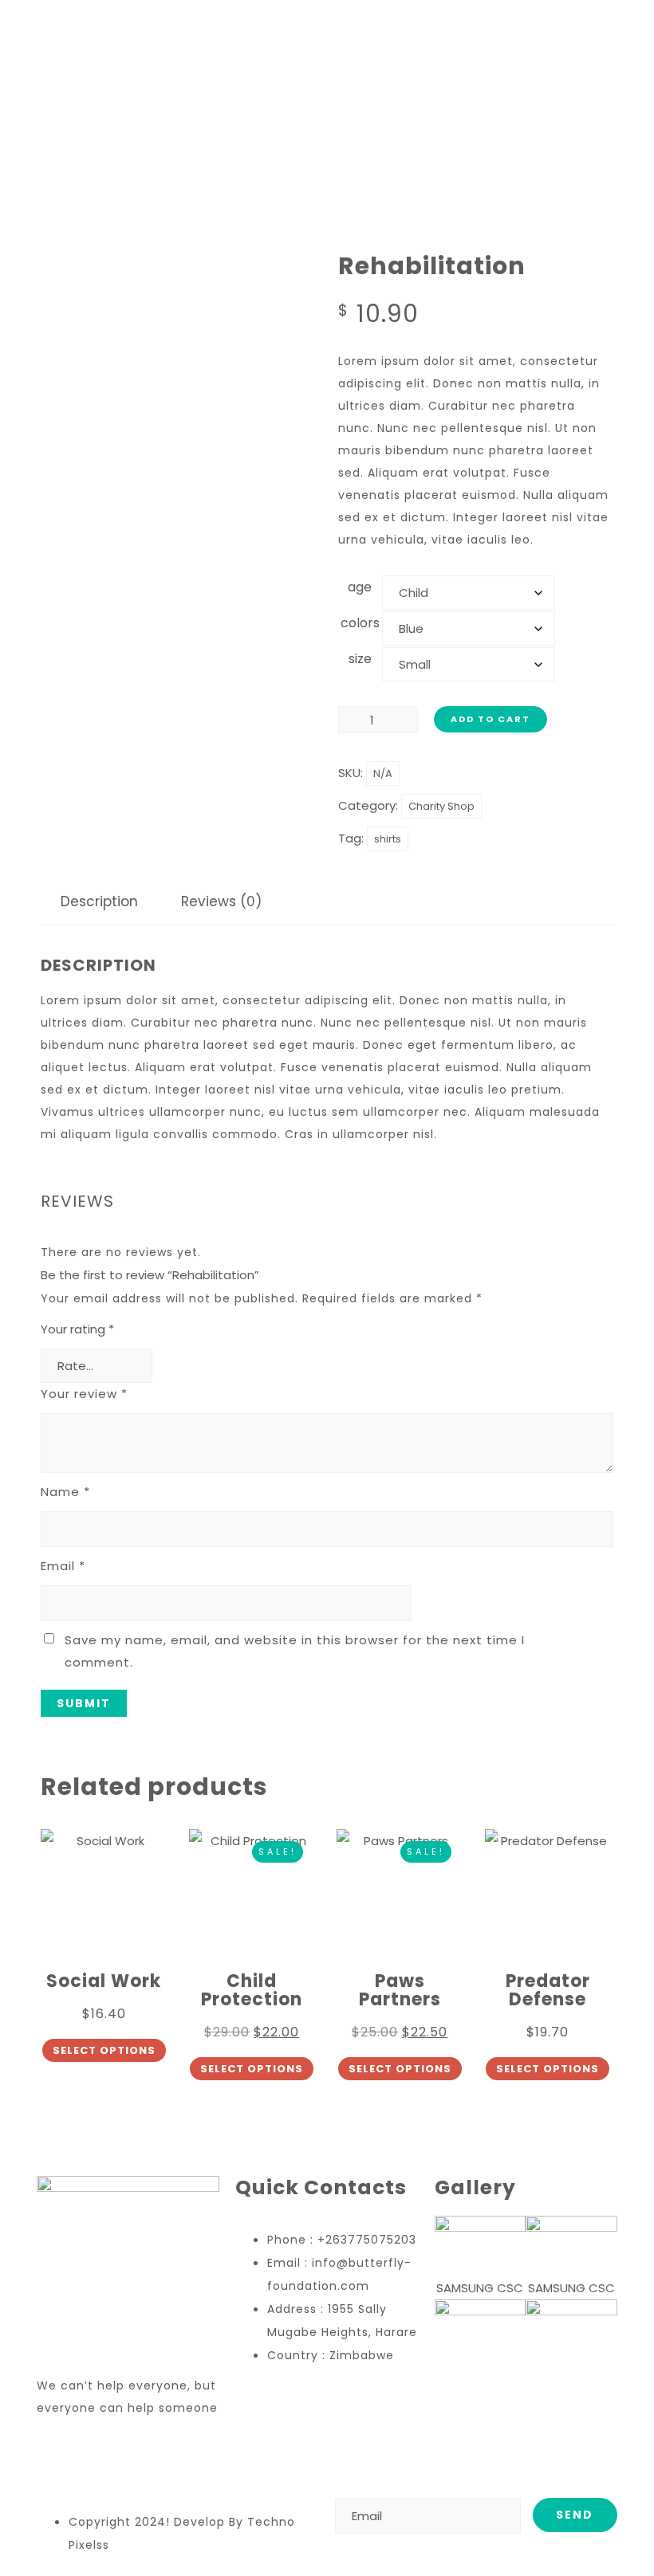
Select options (104, 2050)
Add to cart (490, 719)
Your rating (77, 1329)
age (360, 587)
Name (65, 1492)
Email (63, 1566)
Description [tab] (99, 901)
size (360, 659)
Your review (84, 1394)
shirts (388, 839)
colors (360, 623)
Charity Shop (441, 806)
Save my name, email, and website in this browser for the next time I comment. (295, 1651)
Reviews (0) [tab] (221, 901)
